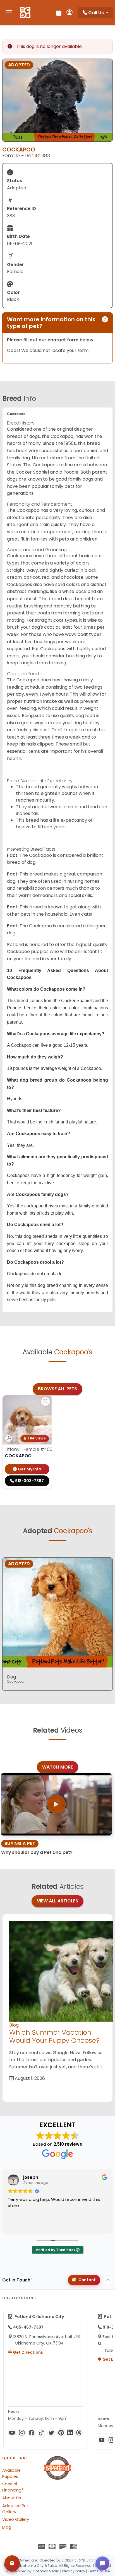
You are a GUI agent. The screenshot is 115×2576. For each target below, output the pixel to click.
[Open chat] (102, 2563)
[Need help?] (12, 2563)
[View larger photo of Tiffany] (45, 1402)
